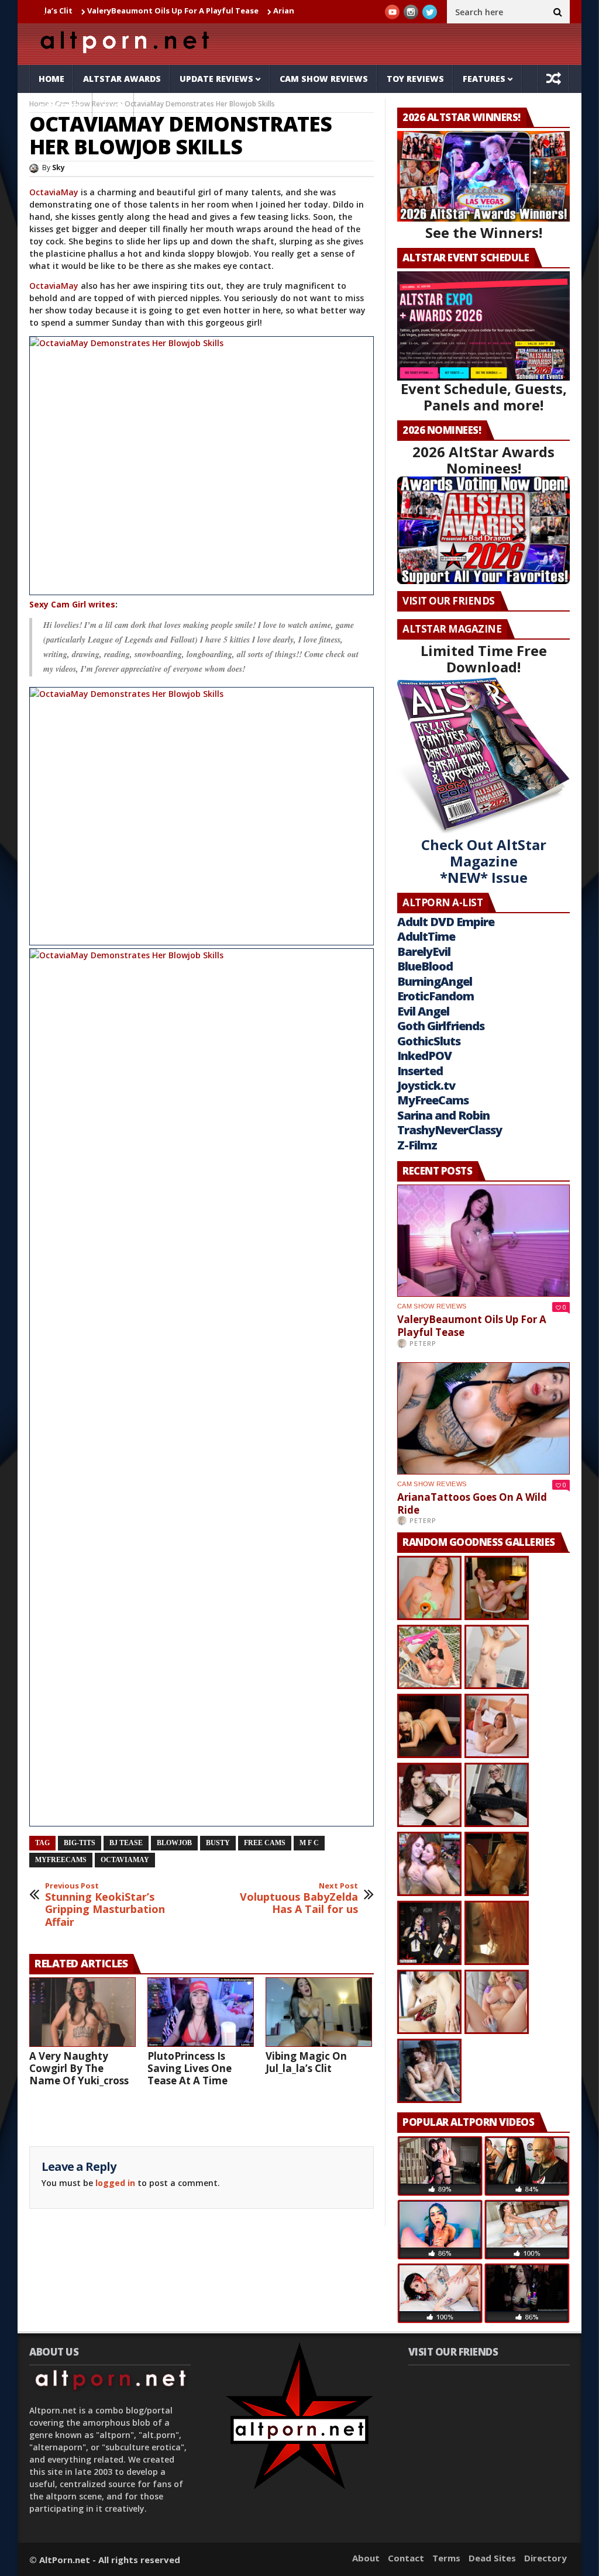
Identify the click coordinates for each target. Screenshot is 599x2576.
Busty (218, 1843)
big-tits (80, 1843)
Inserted (420, 1071)
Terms (446, 2558)
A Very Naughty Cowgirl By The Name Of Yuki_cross (79, 2068)
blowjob (174, 1843)
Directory (545, 2558)
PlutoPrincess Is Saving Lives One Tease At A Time (190, 2068)
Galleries (61, 107)
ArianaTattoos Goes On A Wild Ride (277, 11)
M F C (309, 1843)
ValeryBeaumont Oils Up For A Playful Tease (107, 11)
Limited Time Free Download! (484, 659)
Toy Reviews (415, 79)
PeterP (423, 1343)
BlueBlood (425, 966)
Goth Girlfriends (441, 1026)
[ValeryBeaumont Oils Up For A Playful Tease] (483, 1241)
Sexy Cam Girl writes (72, 604)
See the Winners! (484, 232)
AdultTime (426, 936)
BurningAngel (435, 981)
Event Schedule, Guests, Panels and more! (484, 397)
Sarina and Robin (443, 1115)
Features (484, 79)
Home (51, 79)
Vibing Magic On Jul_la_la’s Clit (306, 2062)
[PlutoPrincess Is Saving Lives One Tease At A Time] (201, 2012)
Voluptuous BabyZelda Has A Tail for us (299, 1899)
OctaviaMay (55, 192)
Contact (406, 2558)
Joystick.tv (426, 1085)
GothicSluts (429, 1041)
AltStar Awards (122, 79)
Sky (58, 168)
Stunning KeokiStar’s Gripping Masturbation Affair (105, 1905)
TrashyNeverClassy (450, 1130)
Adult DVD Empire (446, 922)
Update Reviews (216, 79)
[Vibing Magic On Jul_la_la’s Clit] (319, 2012)
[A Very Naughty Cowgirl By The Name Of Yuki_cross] (82, 2012)
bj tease (126, 1843)
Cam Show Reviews (324, 79)
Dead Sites (492, 2558)
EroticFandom (436, 996)
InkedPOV (424, 1056)
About (366, 2558)
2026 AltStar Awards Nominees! (483, 460)
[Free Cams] (202, 466)
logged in (115, 2183)
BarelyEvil (424, 952)
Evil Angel (423, 1011)
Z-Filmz (417, 1145)
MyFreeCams (61, 1860)
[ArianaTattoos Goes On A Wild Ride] (483, 1418)
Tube (113, 107)
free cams (265, 1843)
